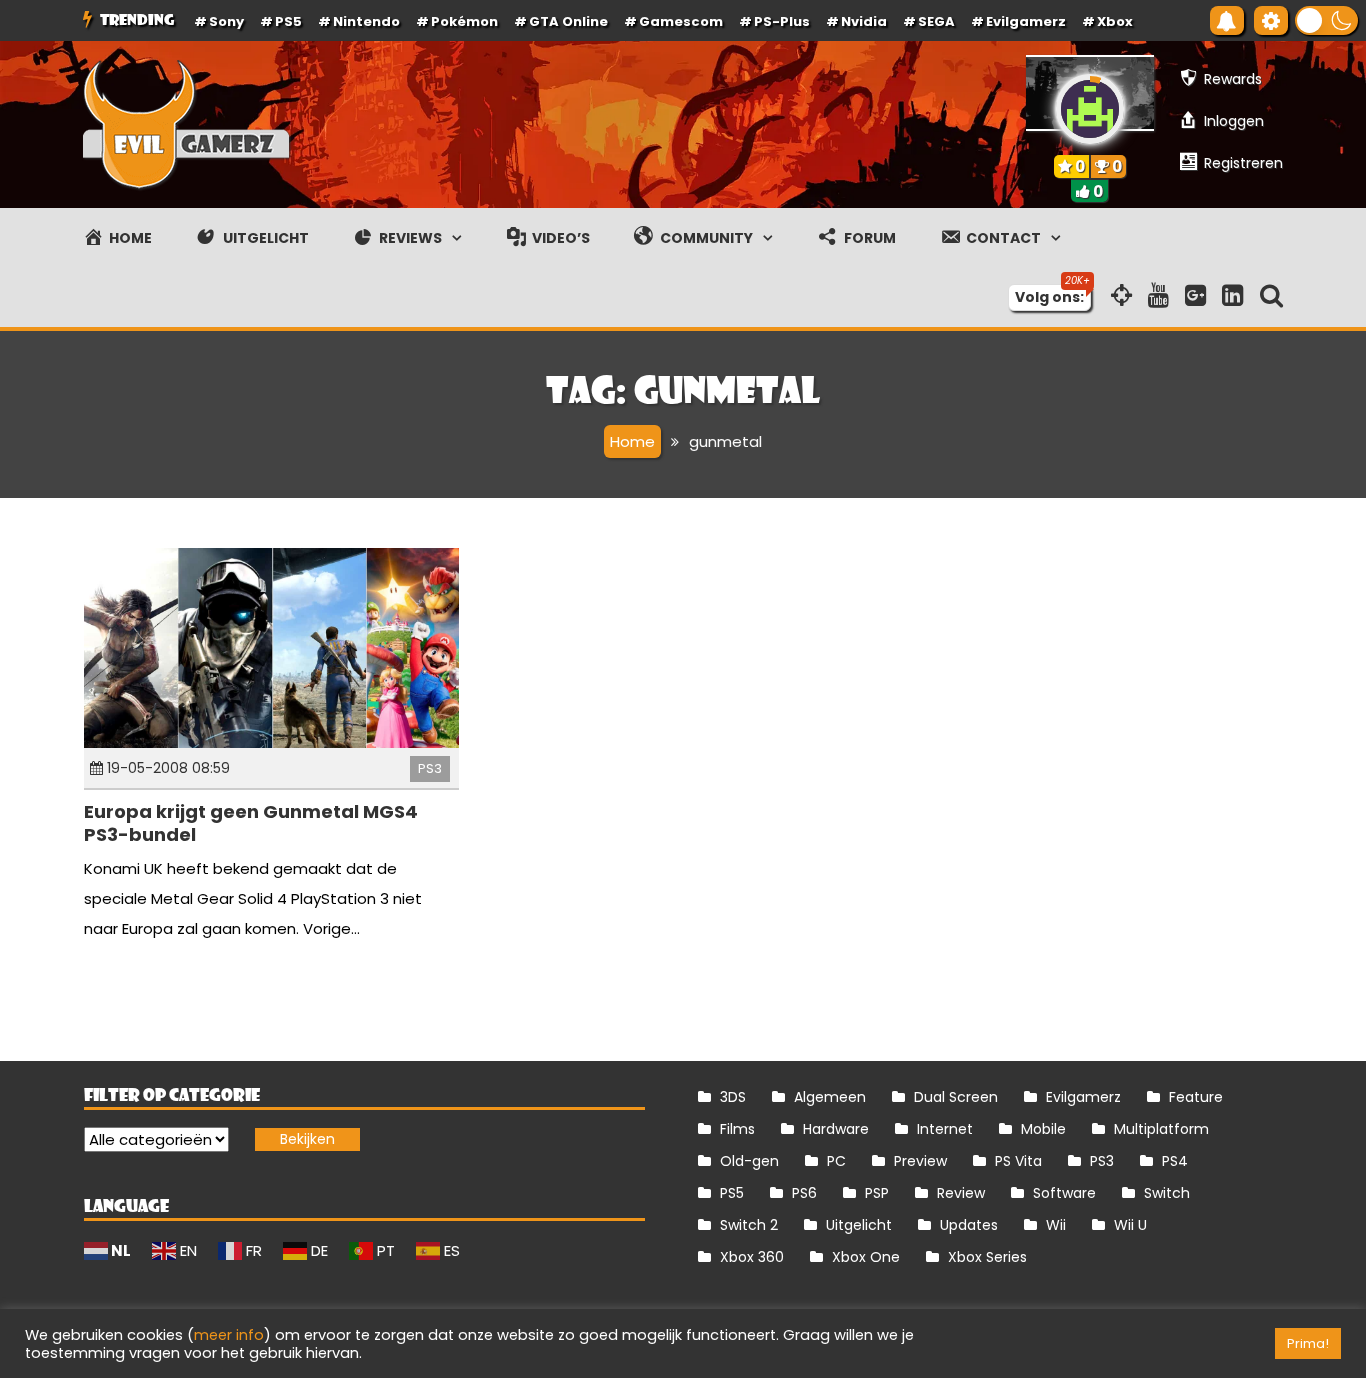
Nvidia (864, 21)
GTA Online (568, 21)
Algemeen (830, 1097)
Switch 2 (749, 1225)
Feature (1196, 1097)
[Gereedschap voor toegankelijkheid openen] (1271, 20)
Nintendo (366, 21)
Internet (945, 1129)
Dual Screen (956, 1097)
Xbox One (866, 1257)
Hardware (836, 1129)
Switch (1167, 1193)
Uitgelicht (859, 1225)
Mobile (1043, 1129)
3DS (733, 1097)
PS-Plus (782, 21)
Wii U (1130, 1225)
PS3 (430, 768)
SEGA (936, 21)
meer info (229, 1335)
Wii (1056, 1225)
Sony (226, 21)
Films (737, 1129)
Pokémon (464, 21)
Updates (969, 1225)
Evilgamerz (1026, 21)
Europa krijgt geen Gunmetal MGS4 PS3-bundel (251, 823)
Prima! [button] (1308, 1343)
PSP (877, 1193)
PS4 (1175, 1161)
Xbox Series (987, 1257)
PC (836, 1161)
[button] (1326, 20)
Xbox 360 (752, 1257)
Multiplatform (1161, 1129)
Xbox (1115, 21)
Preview (920, 1161)
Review (961, 1193)
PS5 (288, 21)
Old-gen (749, 1161)
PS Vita (1018, 1161)
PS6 (804, 1193)
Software (1064, 1193)
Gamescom (681, 21)
